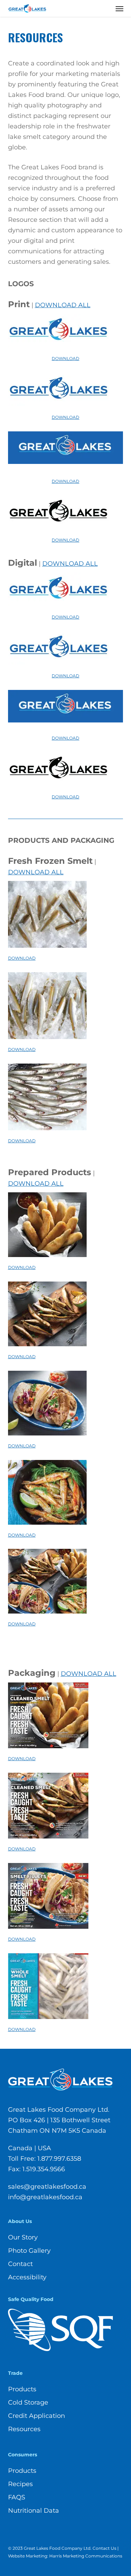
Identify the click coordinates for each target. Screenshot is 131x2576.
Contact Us (104, 2548)
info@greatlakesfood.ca (45, 2197)
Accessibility (27, 2277)
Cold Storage (28, 2402)
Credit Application (37, 2416)
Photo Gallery (29, 2251)
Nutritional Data (34, 2511)
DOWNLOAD (65, 358)
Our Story (23, 2237)
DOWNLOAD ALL (63, 305)
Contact (20, 2264)
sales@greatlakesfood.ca (47, 2187)
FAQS (17, 2497)
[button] (119, 8)
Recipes (20, 2484)
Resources (24, 2429)
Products (22, 2389)
